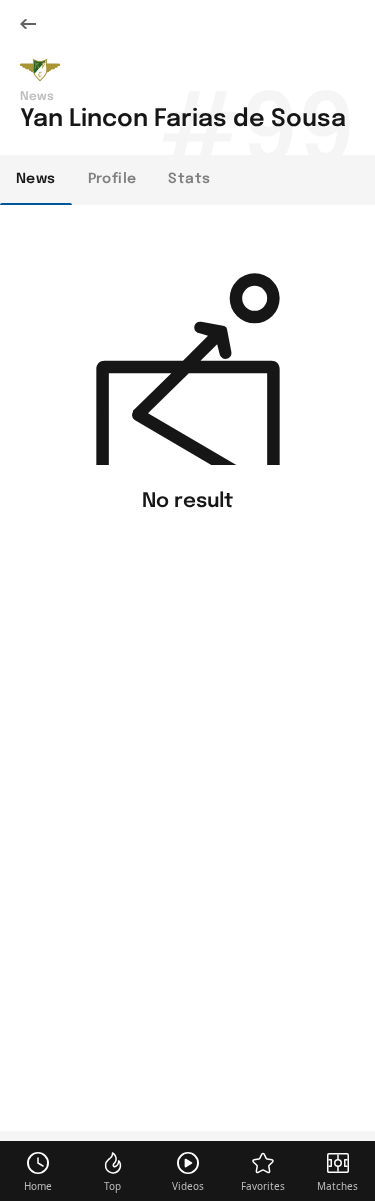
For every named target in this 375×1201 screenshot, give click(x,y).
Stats (189, 179)
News (36, 179)
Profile (112, 179)
